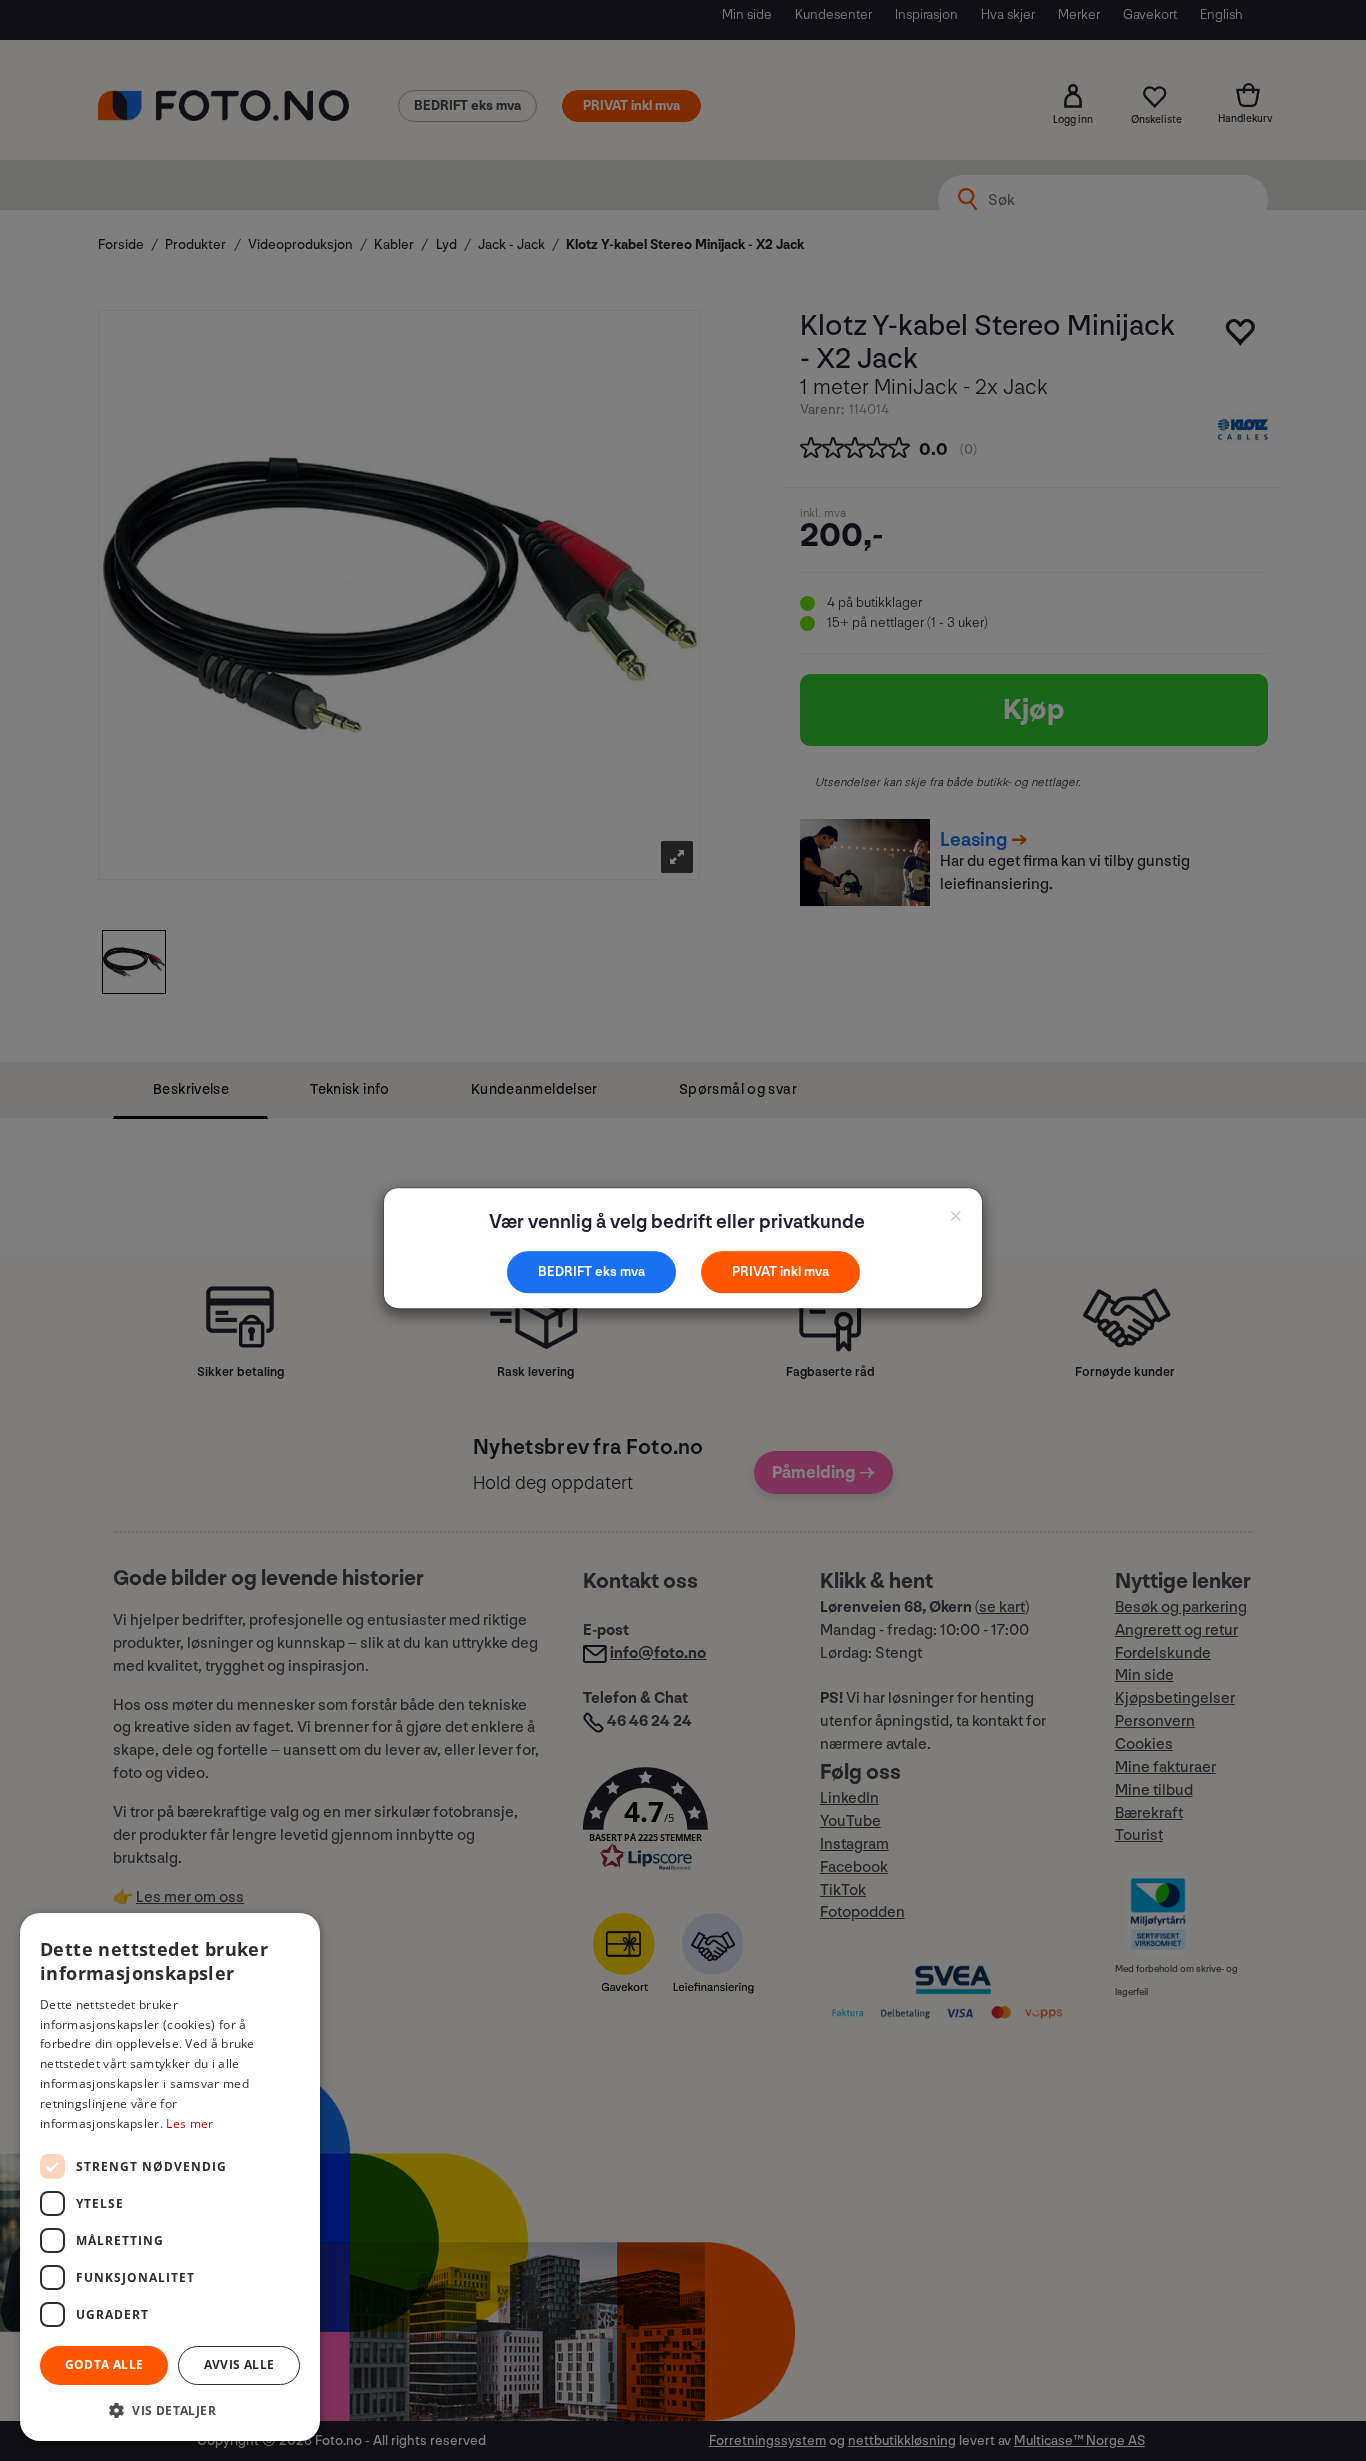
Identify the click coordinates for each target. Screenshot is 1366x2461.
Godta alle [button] (104, 2364)
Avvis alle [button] (239, 2364)
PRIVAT (756, 1271)
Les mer (189, 2123)
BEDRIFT (566, 1271)
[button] (170, 2409)
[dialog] (170, 2177)
